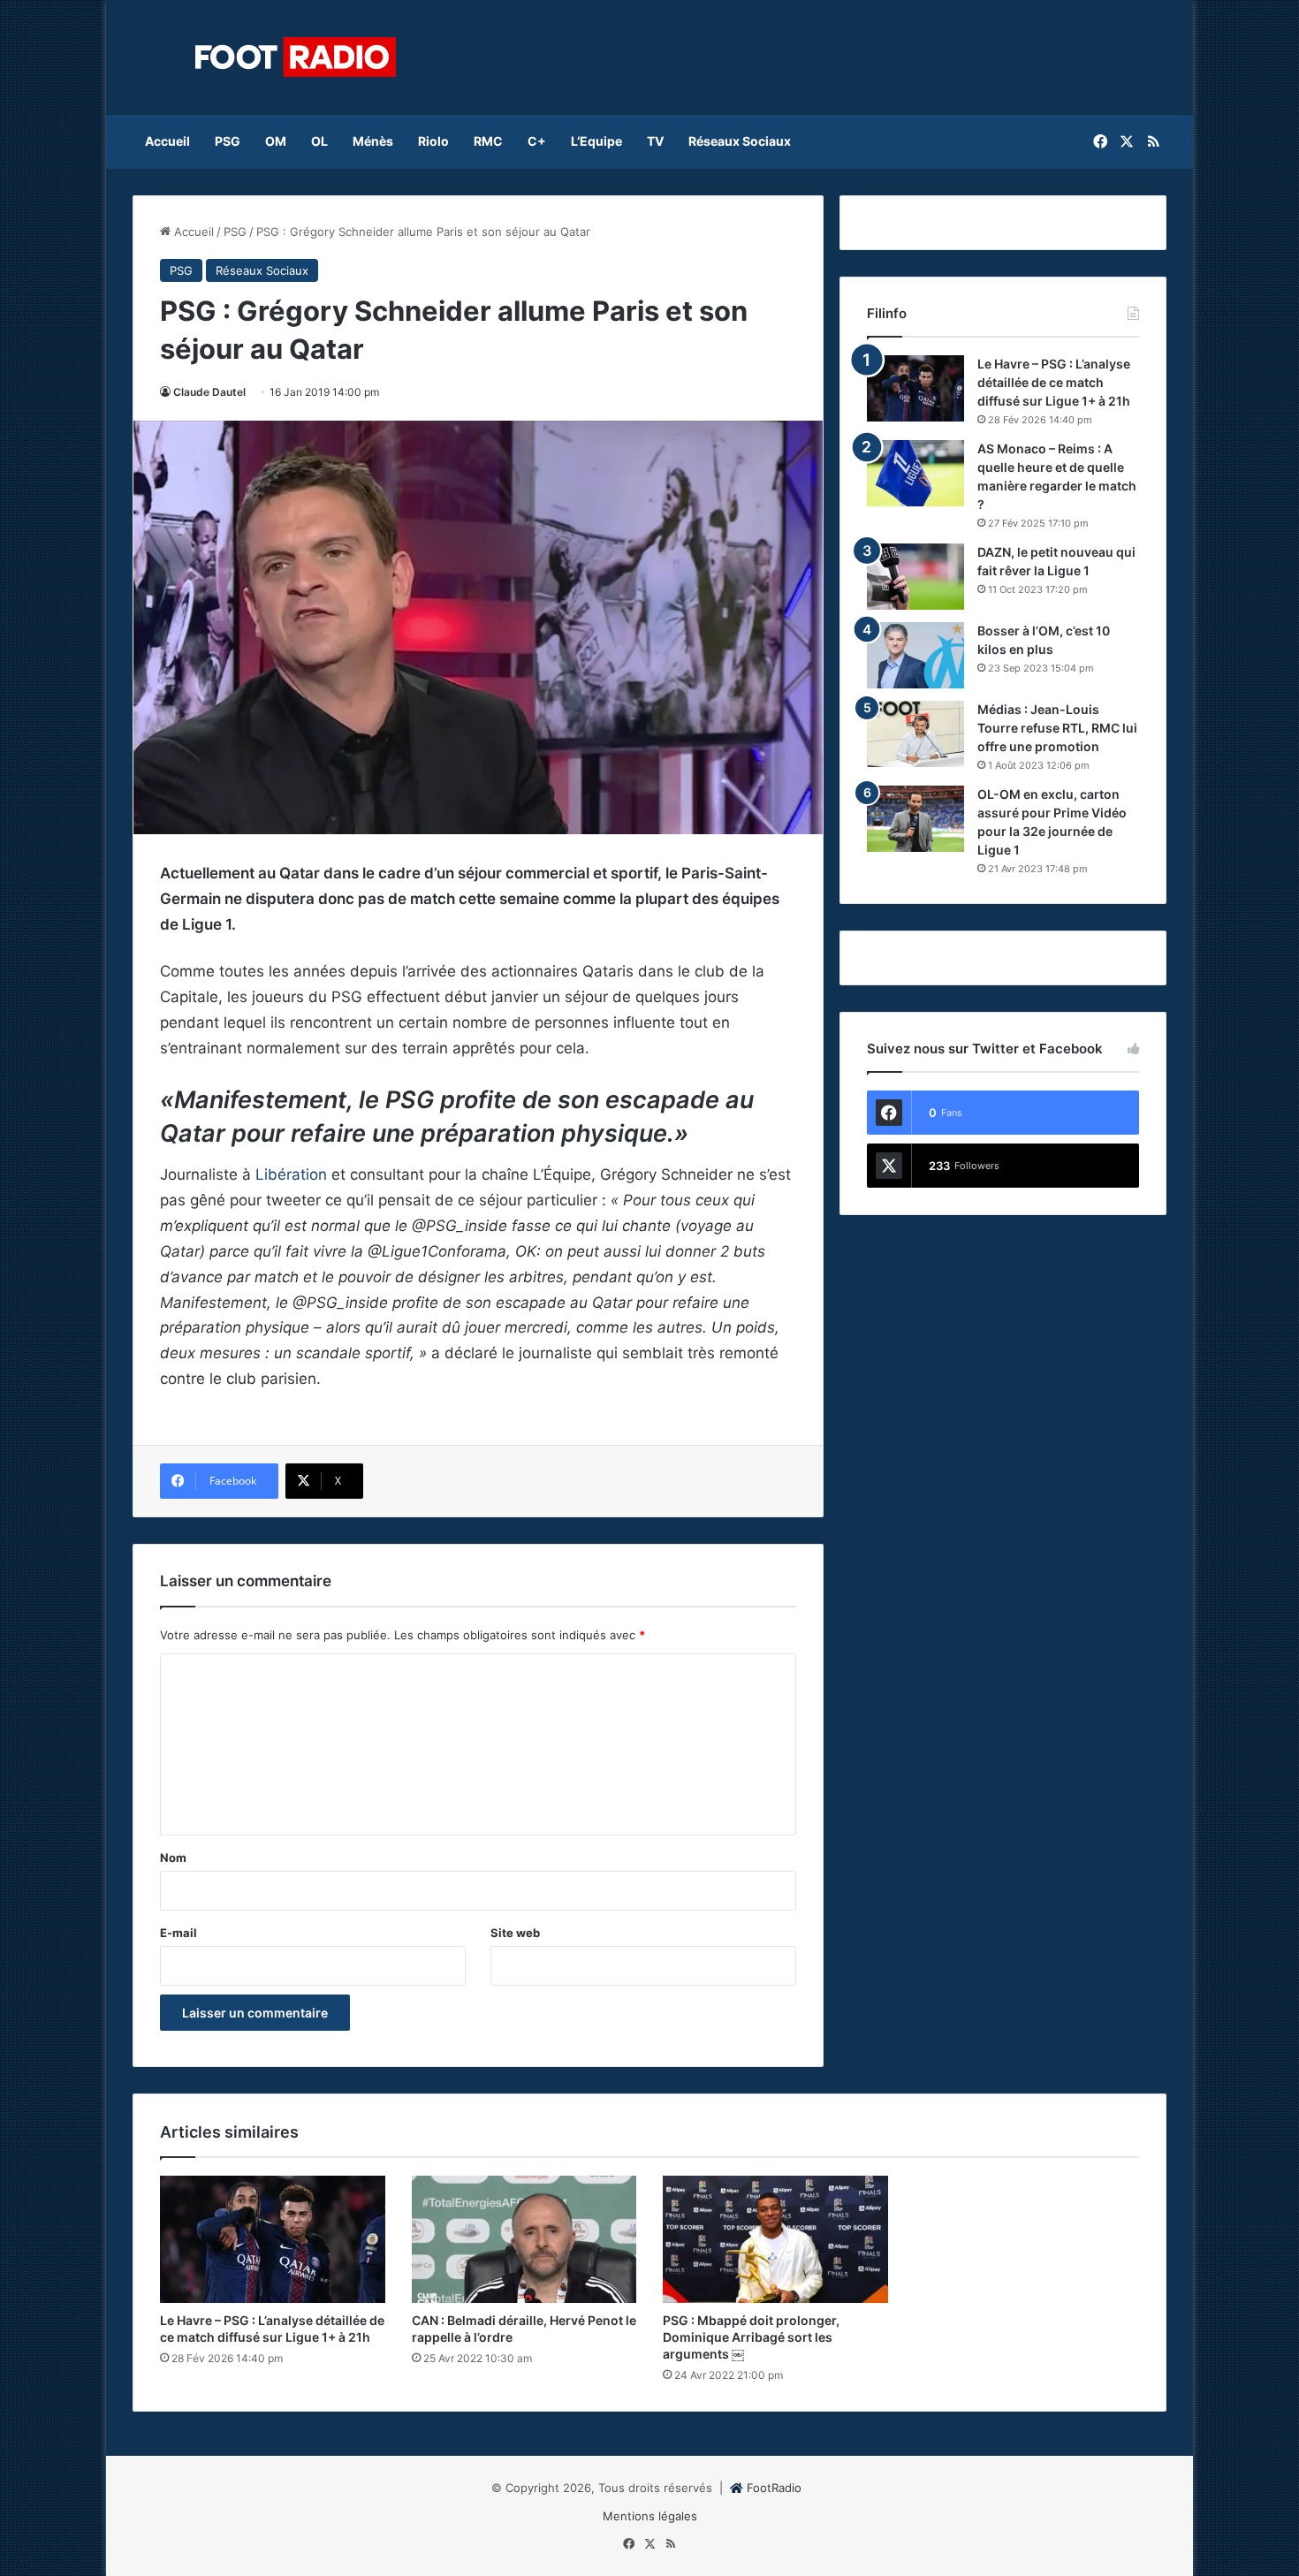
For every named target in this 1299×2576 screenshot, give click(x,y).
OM (276, 141)
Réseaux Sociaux (740, 141)
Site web (515, 1933)
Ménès (373, 141)
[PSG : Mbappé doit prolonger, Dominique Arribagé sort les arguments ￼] (775, 2239)
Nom (173, 1858)
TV (655, 141)
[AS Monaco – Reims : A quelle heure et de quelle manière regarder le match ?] (915, 473)
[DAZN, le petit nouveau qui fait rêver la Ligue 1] (915, 577)
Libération (291, 1174)
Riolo (433, 141)
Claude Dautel (209, 392)
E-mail (179, 1933)
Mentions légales (650, 2516)
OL (319, 141)
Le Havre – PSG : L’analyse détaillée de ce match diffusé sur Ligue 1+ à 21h (1054, 382)
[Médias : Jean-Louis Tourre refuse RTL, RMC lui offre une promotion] (915, 734)
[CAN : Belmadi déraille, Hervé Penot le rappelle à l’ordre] (524, 2239)
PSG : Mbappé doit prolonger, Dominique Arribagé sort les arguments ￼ (751, 2337)
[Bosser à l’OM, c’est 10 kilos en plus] (915, 655)
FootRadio (774, 2488)
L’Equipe (596, 141)
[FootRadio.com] (296, 57)
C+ (537, 141)
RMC (488, 141)
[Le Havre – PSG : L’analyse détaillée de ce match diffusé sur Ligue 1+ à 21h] (915, 388)
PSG (228, 141)
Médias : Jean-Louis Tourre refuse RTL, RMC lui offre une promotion (1057, 728)
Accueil (167, 141)
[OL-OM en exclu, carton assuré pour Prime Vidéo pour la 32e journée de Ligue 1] (915, 819)
